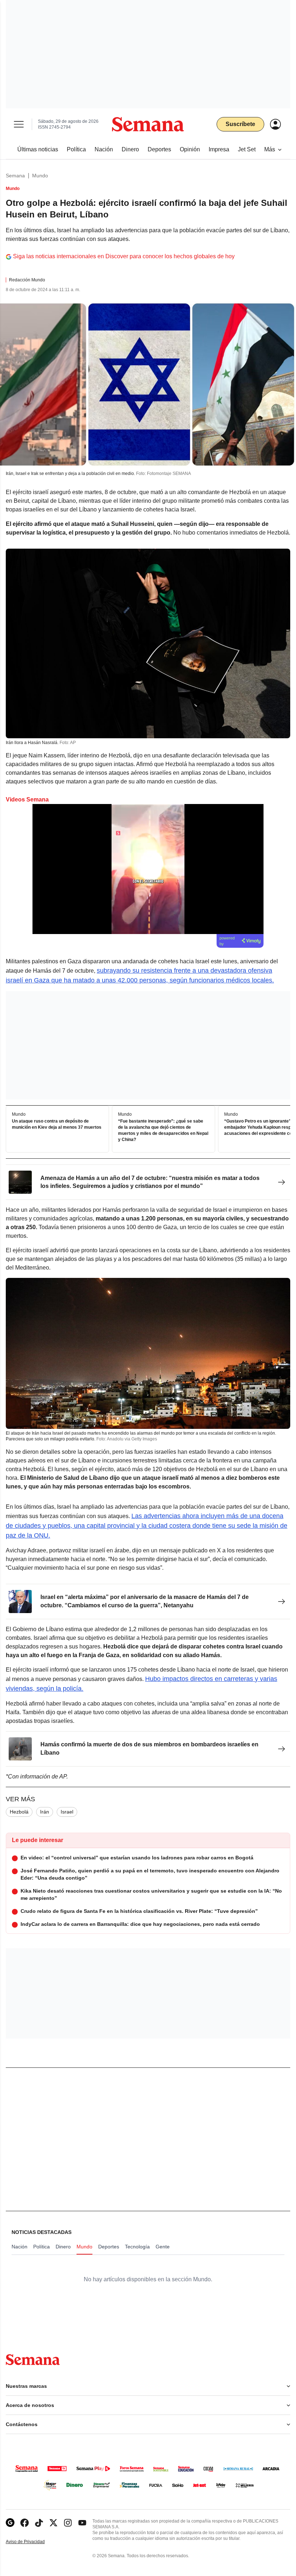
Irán (45, 1812)
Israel (67, 1812)
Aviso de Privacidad (33, 2542)
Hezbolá (19, 1812)
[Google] (10, 2523)
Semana (15, 176)
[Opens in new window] (25, 2523)
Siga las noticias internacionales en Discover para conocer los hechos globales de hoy (124, 256)
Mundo (40, 176)
